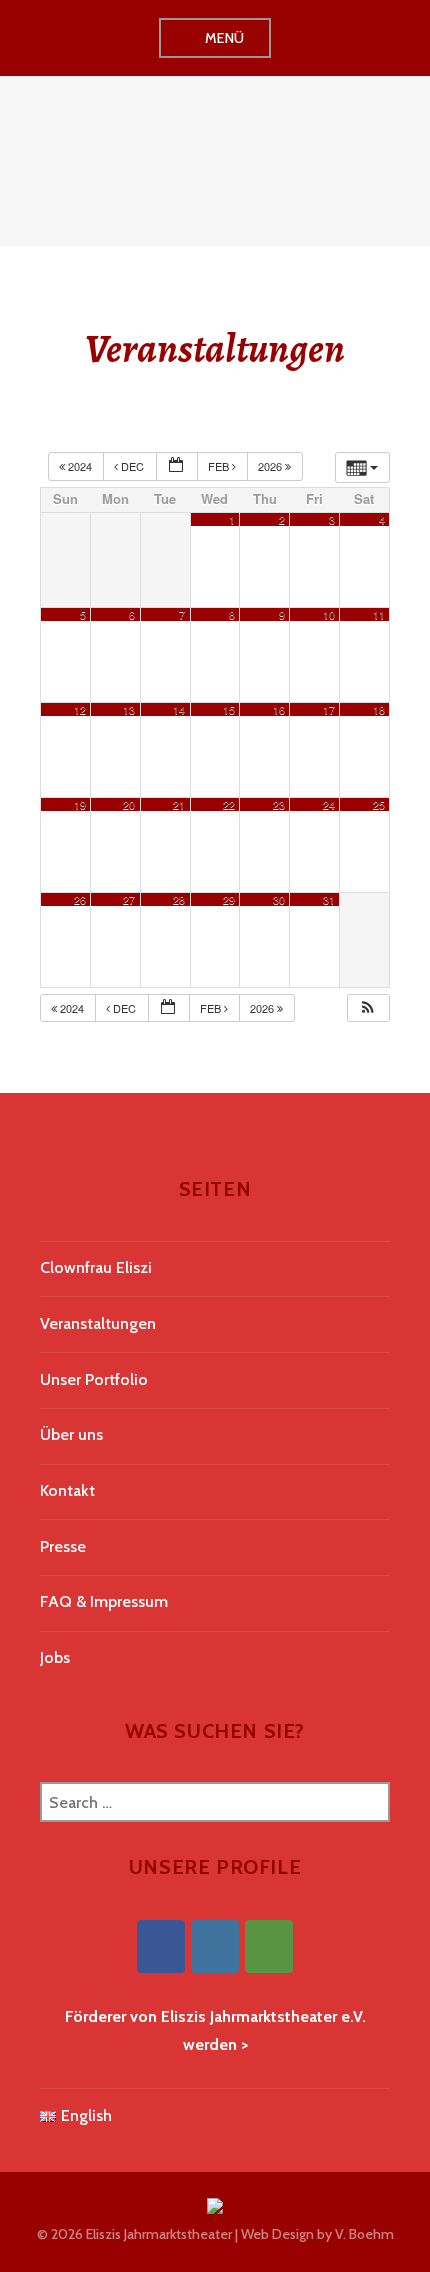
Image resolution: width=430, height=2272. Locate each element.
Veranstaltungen (98, 1323)
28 (179, 899)
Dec (132, 466)
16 (279, 709)
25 (379, 804)
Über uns (71, 1434)
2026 (271, 466)
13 (129, 709)
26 (80, 899)
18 (379, 709)
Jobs (55, 1657)
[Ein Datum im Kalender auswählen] (177, 466)
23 (279, 804)
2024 (80, 466)
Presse (63, 1546)
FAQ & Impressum (104, 1601)
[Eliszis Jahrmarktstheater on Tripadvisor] (269, 1946)
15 (229, 709)
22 (229, 804)
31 (329, 899)
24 (329, 804)
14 (179, 709)
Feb (220, 466)
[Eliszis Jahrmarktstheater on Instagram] (215, 1946)
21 (179, 804)
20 (129, 804)
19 (80, 804)
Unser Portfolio (94, 1379)
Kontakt (67, 1490)
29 (229, 899)
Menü (225, 38)
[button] (368, 1008)
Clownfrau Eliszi (96, 1267)
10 (329, 614)
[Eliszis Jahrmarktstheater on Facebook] (161, 1946)
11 (379, 614)
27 (129, 899)
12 (80, 709)
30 (279, 899)
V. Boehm (364, 2234)
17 (329, 709)
